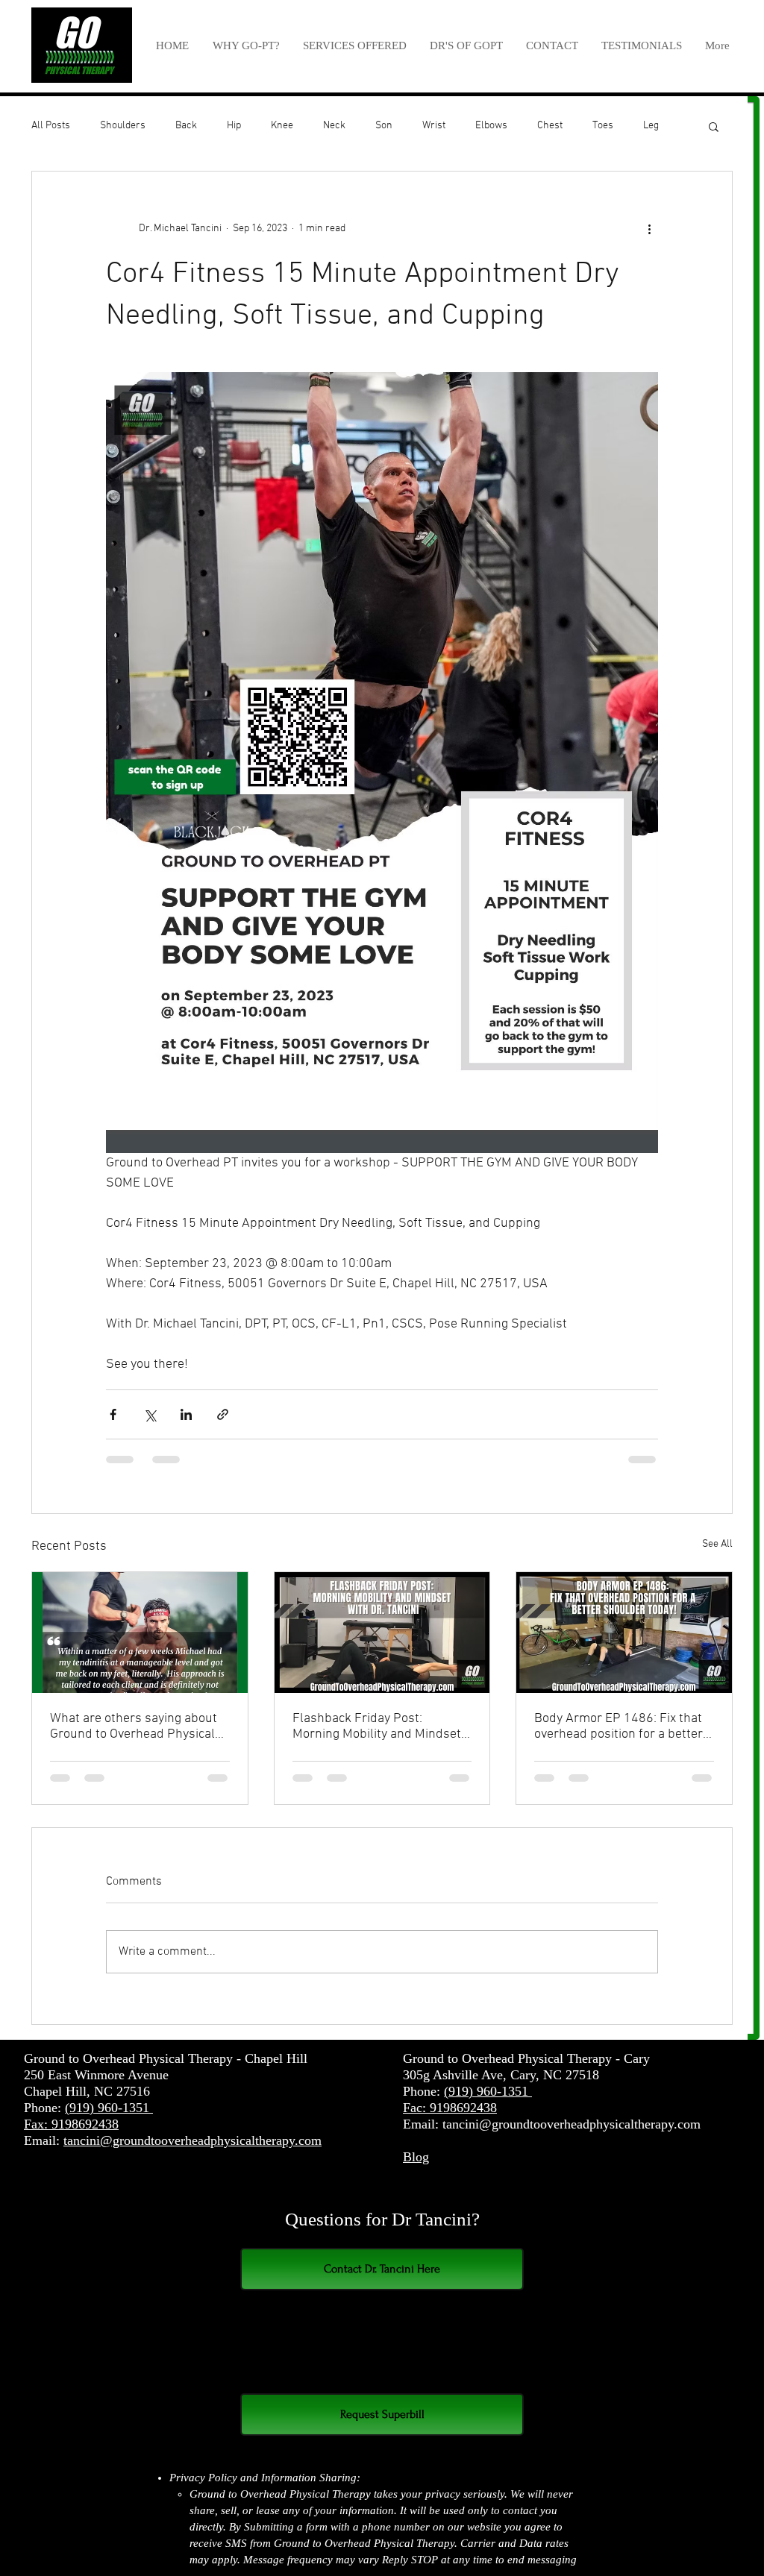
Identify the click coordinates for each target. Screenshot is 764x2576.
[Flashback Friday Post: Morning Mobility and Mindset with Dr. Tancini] (382, 1633)
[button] (354, 45)
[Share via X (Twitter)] (150, 1414)
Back (186, 126)
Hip (234, 126)
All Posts (51, 126)
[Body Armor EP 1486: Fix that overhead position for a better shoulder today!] (624, 1633)
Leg (651, 126)
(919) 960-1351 (109, 2108)
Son (384, 126)
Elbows (491, 126)
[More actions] (649, 228)
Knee (282, 126)
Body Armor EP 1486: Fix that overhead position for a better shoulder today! (619, 1727)
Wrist (434, 126)
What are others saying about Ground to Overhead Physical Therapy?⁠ (134, 1727)
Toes (603, 126)
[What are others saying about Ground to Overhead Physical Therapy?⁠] (140, 1633)
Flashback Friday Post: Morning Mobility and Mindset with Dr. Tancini (377, 1727)
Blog (416, 2157)
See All (717, 1544)
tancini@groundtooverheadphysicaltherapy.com (192, 2140)
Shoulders (123, 126)
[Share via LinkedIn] (186, 1414)
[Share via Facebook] (113, 1414)
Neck (334, 126)
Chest (550, 126)
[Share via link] (223, 1414)
